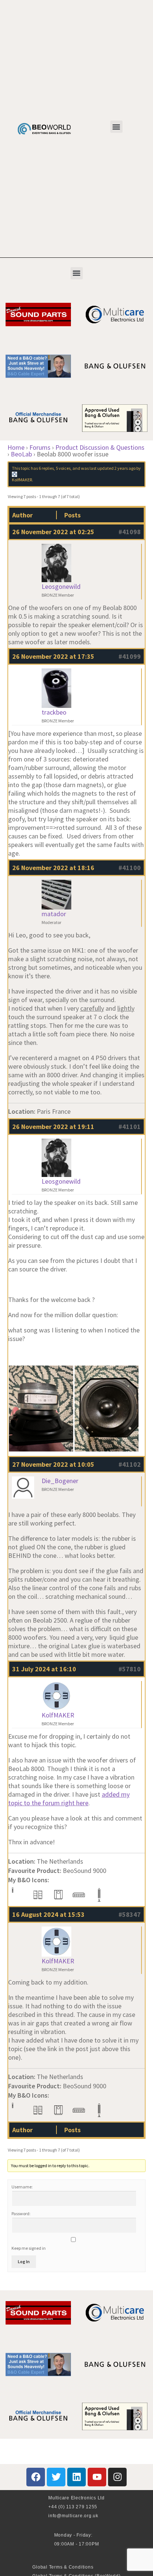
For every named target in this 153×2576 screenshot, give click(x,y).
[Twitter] (56, 2477)
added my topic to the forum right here (69, 1799)
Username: (22, 2187)
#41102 (130, 1464)
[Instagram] (117, 2477)
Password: (21, 2214)
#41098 (130, 532)
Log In (24, 2261)
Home (16, 447)
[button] (116, 127)
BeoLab (21, 454)
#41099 (130, 656)
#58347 (130, 1914)
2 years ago (125, 468)
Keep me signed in (29, 2248)
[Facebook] (36, 2477)
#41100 (130, 868)
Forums (40, 447)
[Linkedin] (76, 2477)
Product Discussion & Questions (100, 447)
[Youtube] (97, 2477)
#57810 (130, 1669)
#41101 (130, 1127)
